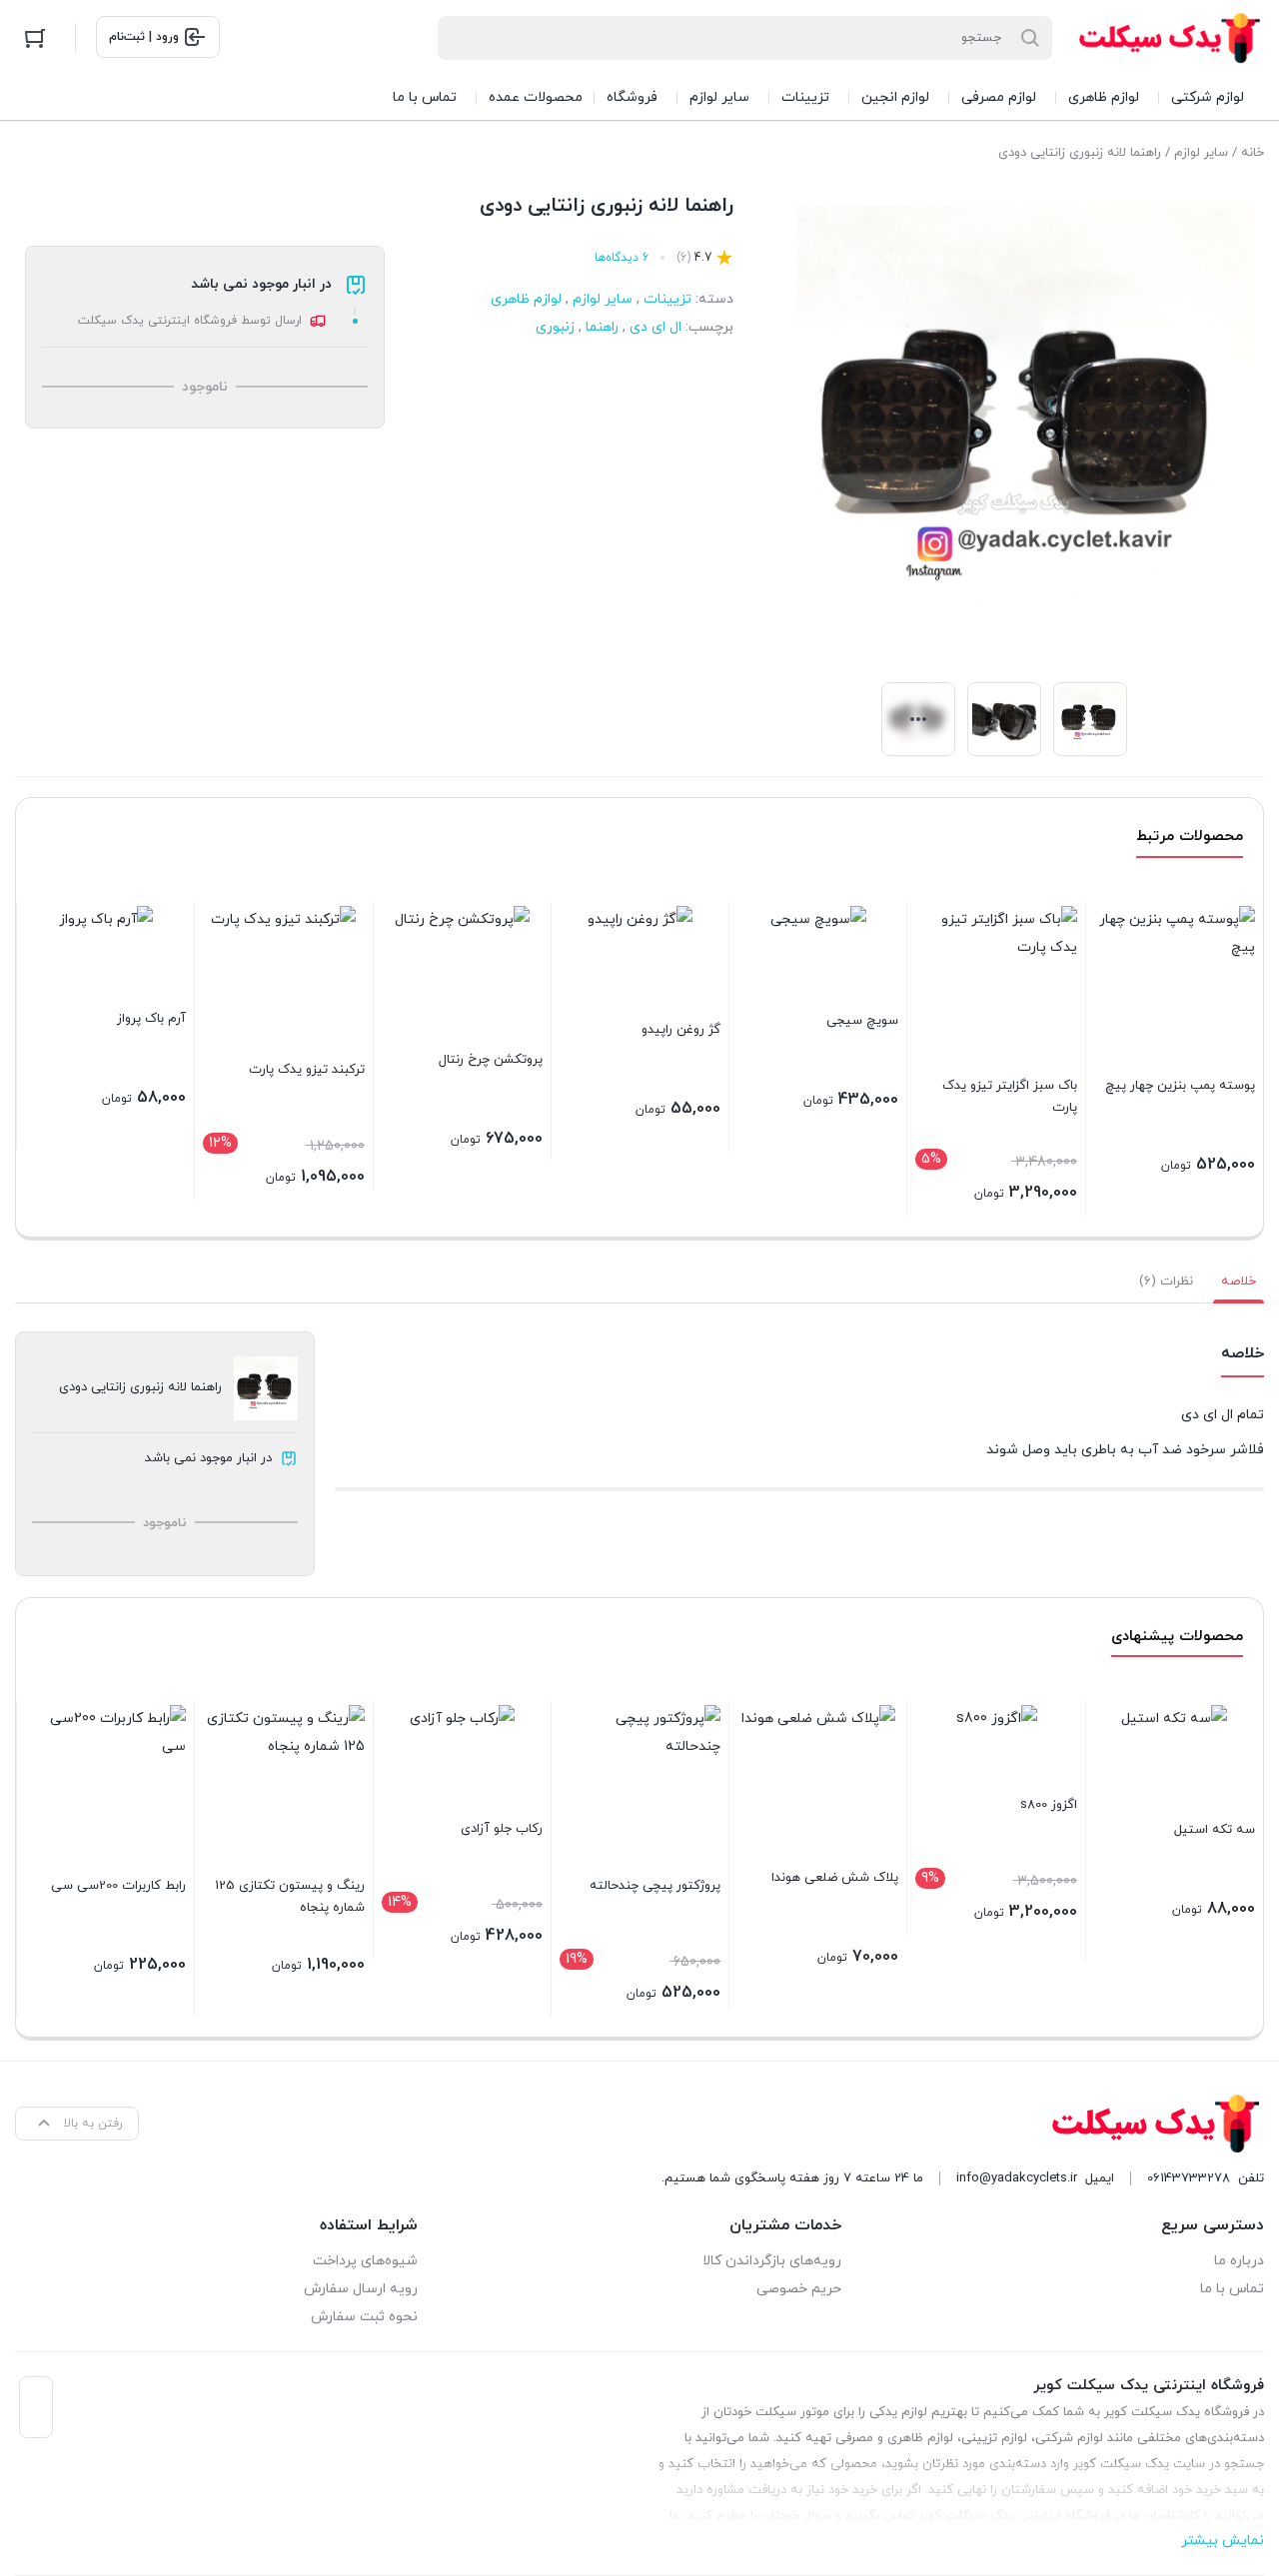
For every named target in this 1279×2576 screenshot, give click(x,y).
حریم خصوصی (798, 2289)
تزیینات (667, 299)
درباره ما (1239, 2261)
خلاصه (1239, 1282)
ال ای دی (655, 327)
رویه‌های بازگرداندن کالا (771, 2261)
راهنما (602, 327)
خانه (1253, 153)
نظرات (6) (1166, 1282)
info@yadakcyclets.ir (1017, 2178)
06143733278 (1189, 2178)
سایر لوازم (1201, 153)
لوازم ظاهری (526, 299)
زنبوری (555, 327)
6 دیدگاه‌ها (622, 258)
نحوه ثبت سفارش (364, 2317)
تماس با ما (1232, 2289)
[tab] (1239, 1282)
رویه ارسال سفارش (361, 2289)
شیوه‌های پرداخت (365, 2261)
